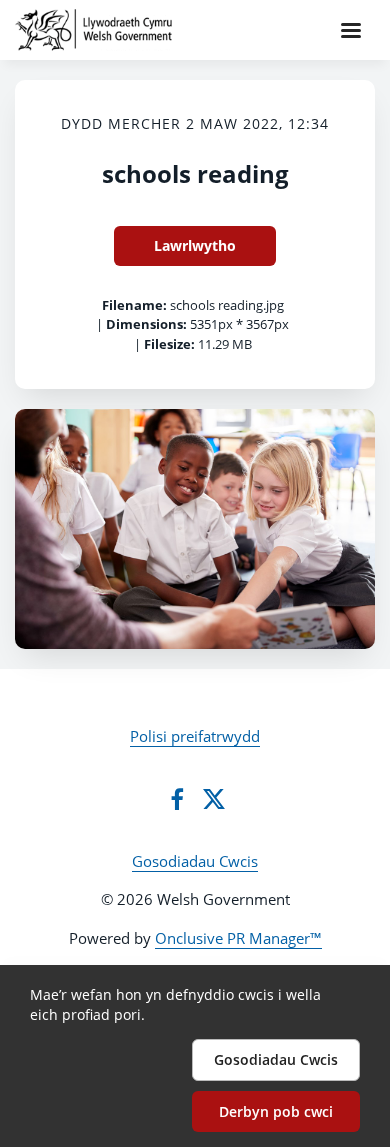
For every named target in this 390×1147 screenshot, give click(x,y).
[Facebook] (177, 799)
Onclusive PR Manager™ (238, 938)
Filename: (134, 305)
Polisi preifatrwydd (195, 736)
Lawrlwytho (195, 245)
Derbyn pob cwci (276, 1111)
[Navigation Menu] (351, 30)
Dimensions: (146, 324)
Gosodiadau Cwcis (195, 861)
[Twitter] (214, 799)
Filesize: (169, 344)
